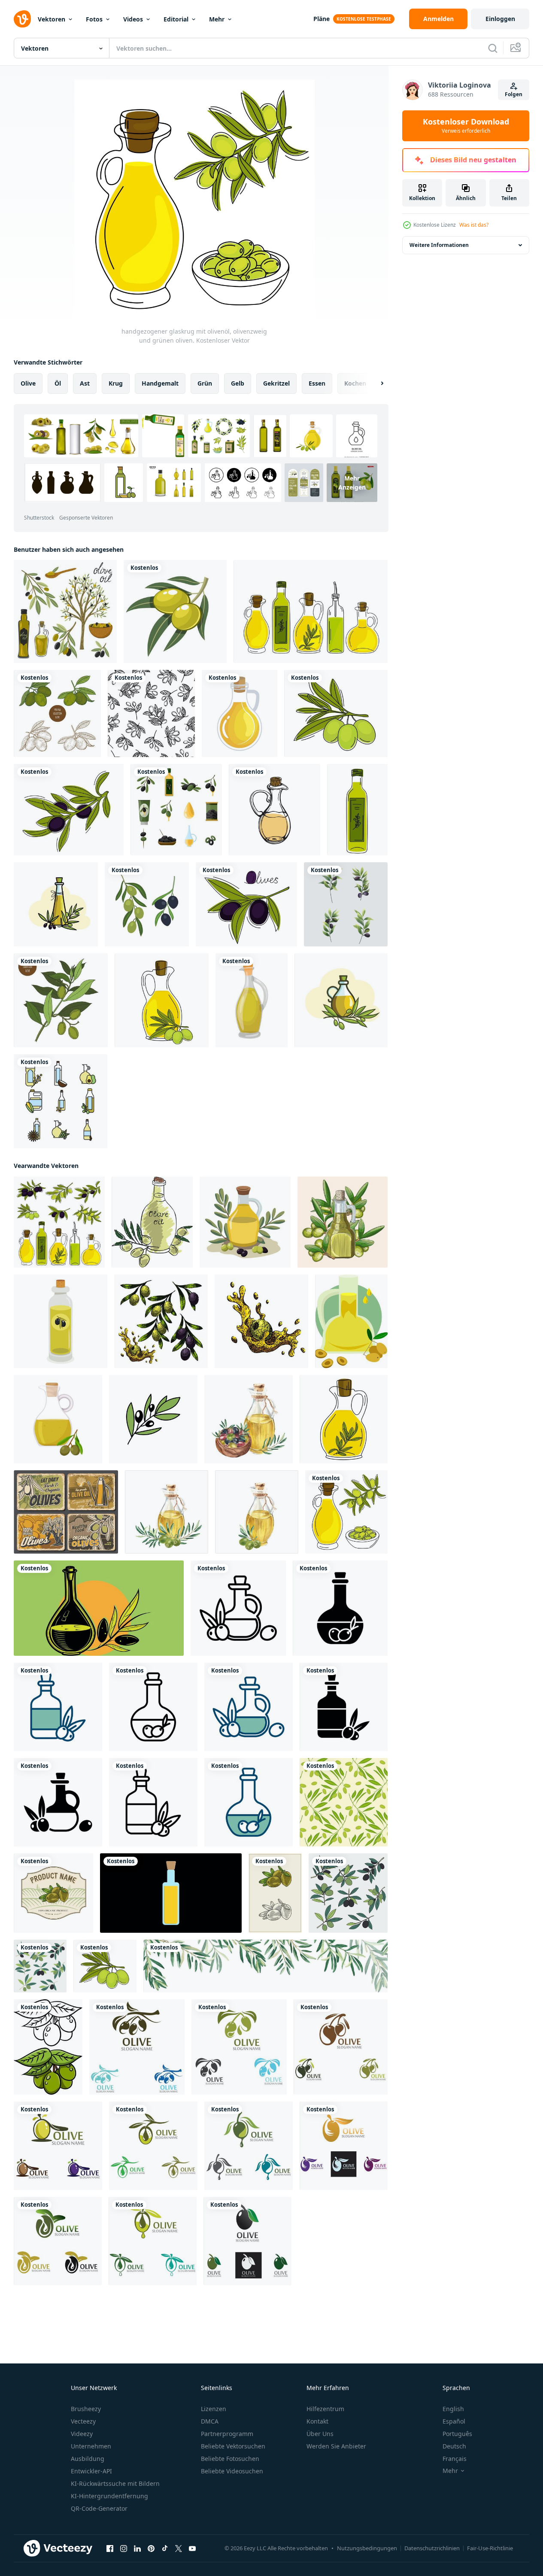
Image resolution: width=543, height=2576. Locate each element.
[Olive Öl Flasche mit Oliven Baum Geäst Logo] (99, 1608)
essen (317, 383)
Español (454, 2421)
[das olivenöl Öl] (152, 1222)
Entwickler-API (91, 2471)
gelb (238, 383)
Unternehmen (91, 2446)
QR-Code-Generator (99, 2508)
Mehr (217, 19)
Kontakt (317, 2421)
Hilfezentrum (325, 2409)
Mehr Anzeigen (352, 483)
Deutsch (454, 2446)
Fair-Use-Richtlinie (490, 2548)
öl (58, 383)
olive (28, 383)
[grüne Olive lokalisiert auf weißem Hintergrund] (175, 611)
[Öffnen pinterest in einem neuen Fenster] (151, 2549)
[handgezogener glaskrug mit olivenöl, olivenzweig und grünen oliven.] (346, 1512)
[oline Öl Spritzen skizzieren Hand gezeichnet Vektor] (261, 1321)
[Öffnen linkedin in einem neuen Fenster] (137, 2549)
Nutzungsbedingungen (367, 2548)
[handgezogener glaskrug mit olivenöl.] (162, 1000)
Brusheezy (86, 2409)
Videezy (82, 2434)
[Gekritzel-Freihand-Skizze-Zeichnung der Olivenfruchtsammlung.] (348, 1893)
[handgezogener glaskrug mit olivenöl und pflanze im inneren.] (344, 1419)
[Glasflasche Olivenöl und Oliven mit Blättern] (56, 904)
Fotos (94, 19)
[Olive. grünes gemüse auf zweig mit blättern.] (48, 2047)
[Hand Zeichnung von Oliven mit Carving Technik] (275, 1893)
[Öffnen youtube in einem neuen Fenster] (192, 2549)
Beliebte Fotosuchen (230, 2459)
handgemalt (160, 383)
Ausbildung (88, 2459)
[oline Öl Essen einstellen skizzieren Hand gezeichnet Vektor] (161, 1321)
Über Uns (320, 2434)
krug (116, 383)
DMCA (210, 2421)
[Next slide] (375, 383)
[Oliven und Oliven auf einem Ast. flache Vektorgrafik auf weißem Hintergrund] (147, 904)
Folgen (514, 94)
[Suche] (493, 48)
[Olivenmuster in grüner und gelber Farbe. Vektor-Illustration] (344, 1802)
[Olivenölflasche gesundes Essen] (240, 713)
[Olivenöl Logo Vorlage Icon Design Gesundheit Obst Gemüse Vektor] (137, 2047)
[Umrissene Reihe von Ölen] (61, 1101)
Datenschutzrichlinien (432, 2548)
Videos (133, 19)
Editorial (176, 19)
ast (85, 383)
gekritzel (276, 383)
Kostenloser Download (466, 126)
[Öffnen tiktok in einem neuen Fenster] (165, 2549)
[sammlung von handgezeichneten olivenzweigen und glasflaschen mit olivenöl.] (59, 1222)
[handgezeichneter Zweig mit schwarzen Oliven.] (69, 810)
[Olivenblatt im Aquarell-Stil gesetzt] (346, 904)
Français (455, 2459)
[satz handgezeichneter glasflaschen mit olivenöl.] (311, 611)
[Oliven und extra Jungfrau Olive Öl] (66, 1512)
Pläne (322, 19)
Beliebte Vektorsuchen (233, 2446)
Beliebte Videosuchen (232, 2471)
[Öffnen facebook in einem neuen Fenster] (110, 2549)
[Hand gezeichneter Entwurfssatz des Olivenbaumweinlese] (57, 713)
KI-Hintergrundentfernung (109, 2496)
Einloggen (500, 19)
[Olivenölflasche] (252, 1000)
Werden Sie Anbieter (336, 2446)
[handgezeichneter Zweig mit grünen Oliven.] (336, 713)
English (453, 2409)
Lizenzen (214, 2409)
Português (457, 2434)
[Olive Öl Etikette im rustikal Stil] (53, 1893)
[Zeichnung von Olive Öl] (61, 1321)
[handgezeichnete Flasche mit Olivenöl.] (357, 810)
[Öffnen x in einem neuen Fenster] (179, 2549)
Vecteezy (83, 2421)
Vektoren (52, 19)
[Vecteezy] (22, 19)
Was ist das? (474, 225)
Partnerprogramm (227, 2434)
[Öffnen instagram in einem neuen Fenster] (124, 2549)
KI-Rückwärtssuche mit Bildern (115, 2483)
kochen (355, 383)
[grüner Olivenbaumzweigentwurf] (61, 1000)
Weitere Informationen (439, 245)
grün (205, 383)
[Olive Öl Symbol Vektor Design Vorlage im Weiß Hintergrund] (238, 1608)
